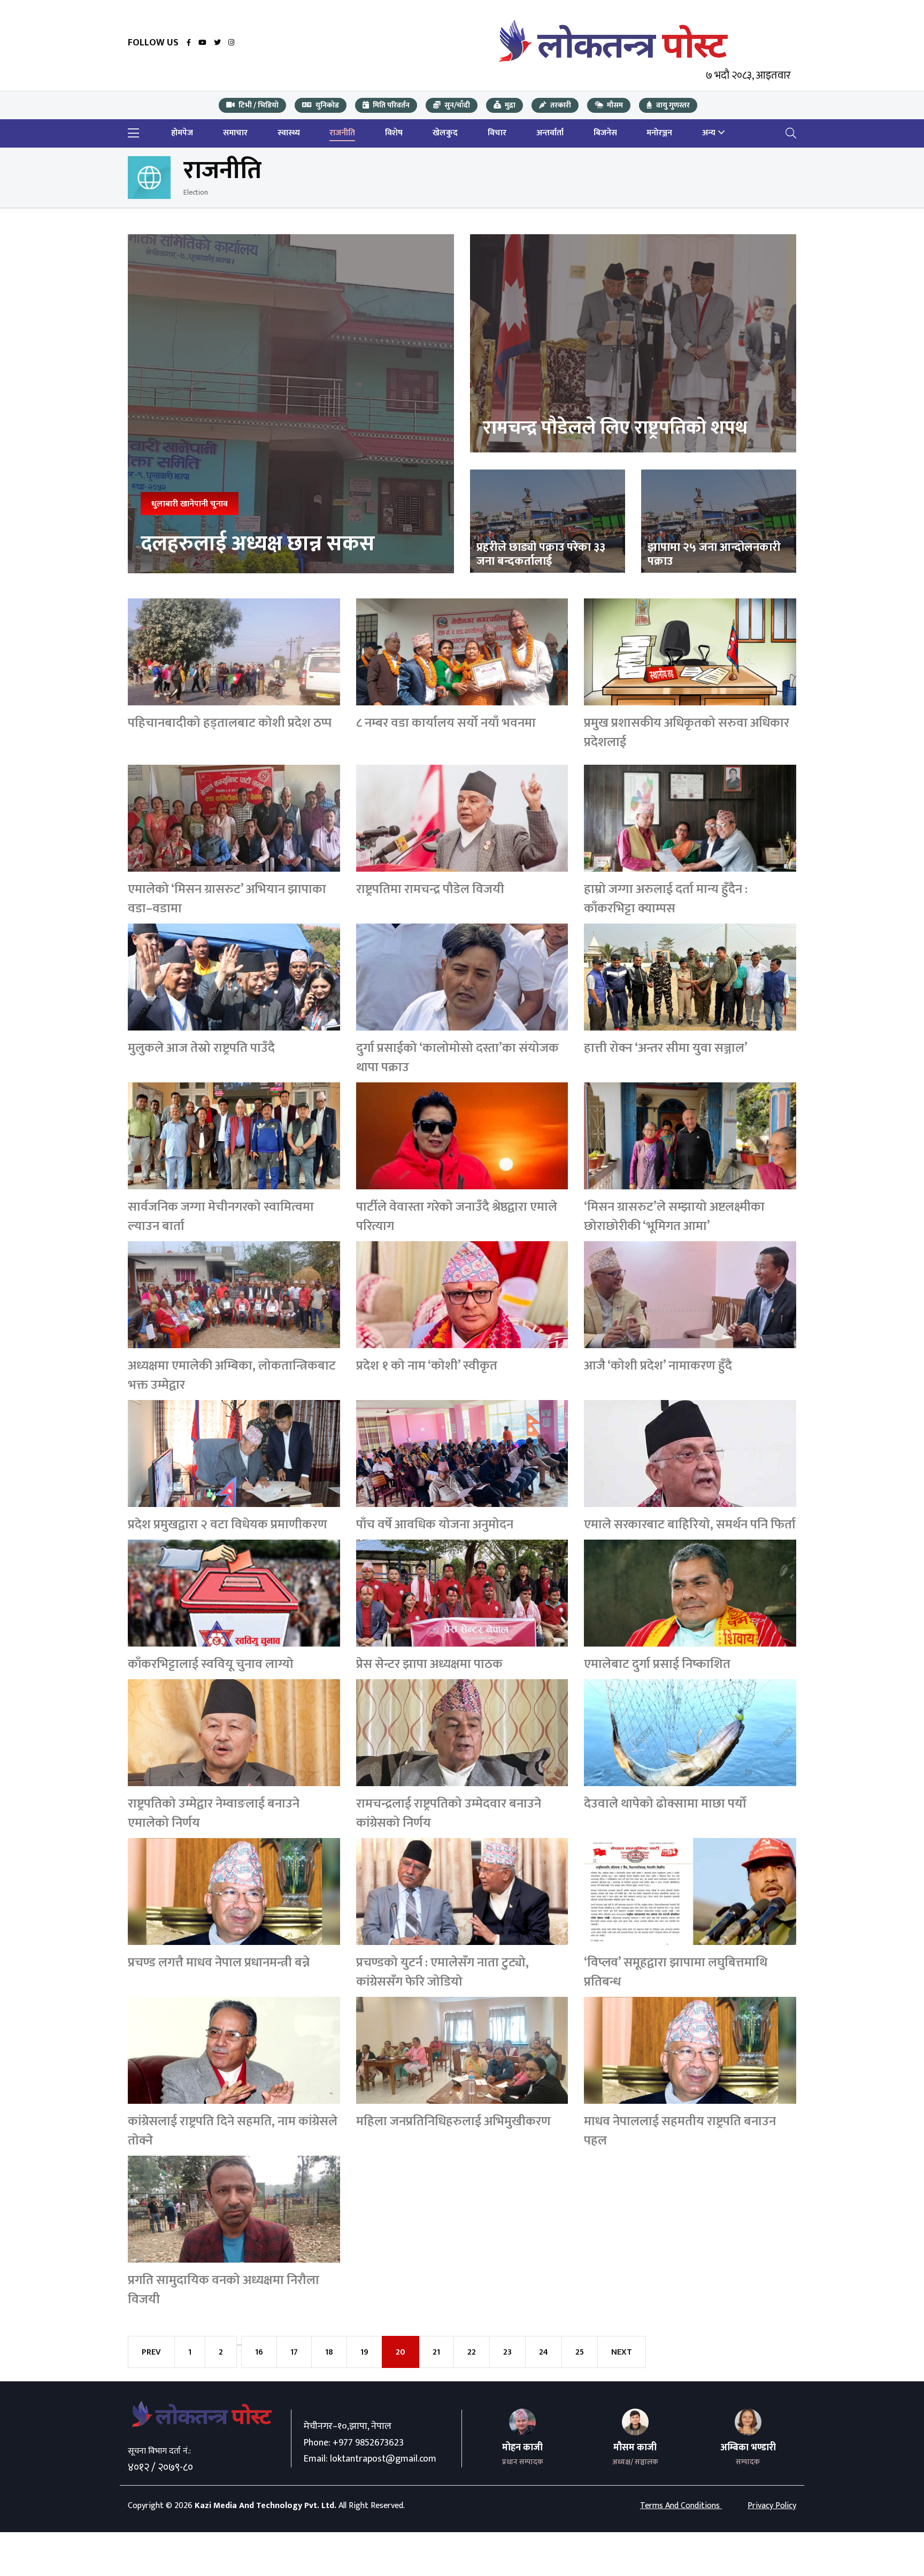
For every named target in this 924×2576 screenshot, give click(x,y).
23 (507, 2352)
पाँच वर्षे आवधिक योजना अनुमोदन (435, 1525)
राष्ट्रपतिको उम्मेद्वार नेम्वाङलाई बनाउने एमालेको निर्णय (214, 1813)
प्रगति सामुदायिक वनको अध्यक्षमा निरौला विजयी (224, 2290)
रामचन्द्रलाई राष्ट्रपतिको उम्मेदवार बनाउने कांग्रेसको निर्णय (449, 1813)
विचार (497, 133)
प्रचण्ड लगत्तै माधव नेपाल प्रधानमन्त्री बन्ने (219, 1963)
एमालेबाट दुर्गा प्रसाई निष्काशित (657, 1664)
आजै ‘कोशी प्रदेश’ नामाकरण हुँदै (658, 1366)
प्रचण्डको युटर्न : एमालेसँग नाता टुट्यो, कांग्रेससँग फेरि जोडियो (442, 1972)
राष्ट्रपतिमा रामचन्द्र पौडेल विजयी (430, 889)
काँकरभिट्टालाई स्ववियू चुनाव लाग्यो (211, 1664)
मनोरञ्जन (659, 133)
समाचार (235, 133)
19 (364, 2352)
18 (329, 2352)
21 (436, 2352)
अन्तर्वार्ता (550, 133)
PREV (151, 2352)
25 (580, 2352)
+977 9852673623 (368, 2443)
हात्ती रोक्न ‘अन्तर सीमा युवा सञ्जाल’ (666, 1048)
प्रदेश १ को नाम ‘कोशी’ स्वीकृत (427, 1366)
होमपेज (182, 133)
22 (472, 2352)
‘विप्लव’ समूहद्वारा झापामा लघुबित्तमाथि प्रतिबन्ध (676, 1972)
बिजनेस (605, 133)
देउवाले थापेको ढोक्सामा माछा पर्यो (665, 1804)
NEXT (622, 2352)
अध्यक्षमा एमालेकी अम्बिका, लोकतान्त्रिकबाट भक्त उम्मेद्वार (232, 1375)
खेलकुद (445, 133)
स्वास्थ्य (289, 133)
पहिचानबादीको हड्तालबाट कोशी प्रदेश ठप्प (230, 723)
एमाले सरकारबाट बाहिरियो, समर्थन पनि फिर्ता (690, 1525)
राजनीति (342, 133)
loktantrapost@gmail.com (383, 2459)
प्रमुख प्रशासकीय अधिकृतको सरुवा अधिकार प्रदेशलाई (687, 733)
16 (259, 2352)
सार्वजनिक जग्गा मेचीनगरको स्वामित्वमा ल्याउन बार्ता (221, 1217)
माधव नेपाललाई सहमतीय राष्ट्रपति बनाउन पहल (680, 2131)
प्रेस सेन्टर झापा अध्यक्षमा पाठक (429, 1664)
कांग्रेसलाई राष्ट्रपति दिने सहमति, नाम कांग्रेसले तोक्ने (233, 2131)
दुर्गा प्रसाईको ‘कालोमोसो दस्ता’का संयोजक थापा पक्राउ (457, 1058)
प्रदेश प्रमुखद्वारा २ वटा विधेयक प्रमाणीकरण (228, 1525)
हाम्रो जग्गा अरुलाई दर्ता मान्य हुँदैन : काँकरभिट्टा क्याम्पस (666, 899)
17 (294, 2352)
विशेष (394, 133)
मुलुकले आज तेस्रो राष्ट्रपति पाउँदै (201, 1048)
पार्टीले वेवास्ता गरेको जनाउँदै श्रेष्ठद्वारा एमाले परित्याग (457, 1217)
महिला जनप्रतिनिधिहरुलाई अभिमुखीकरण (453, 2121)
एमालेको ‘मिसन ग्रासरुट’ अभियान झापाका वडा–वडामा (227, 899)
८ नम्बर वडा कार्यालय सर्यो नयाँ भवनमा (446, 723)
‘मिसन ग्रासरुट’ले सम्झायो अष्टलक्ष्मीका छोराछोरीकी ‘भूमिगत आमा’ (674, 1217)
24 (544, 2352)
